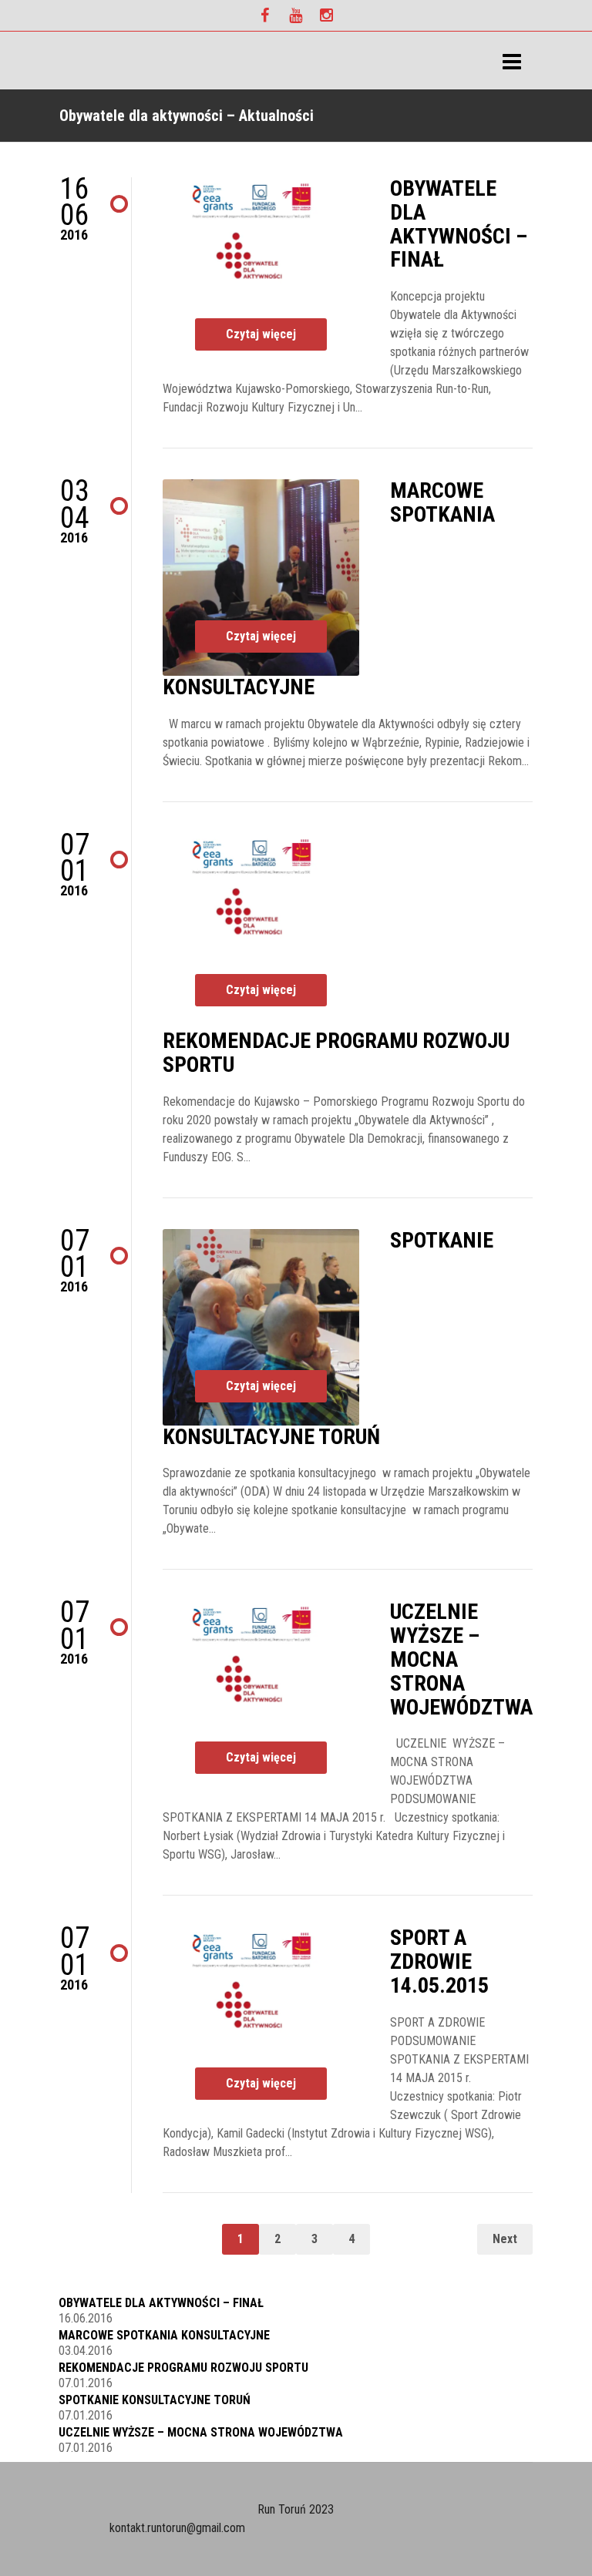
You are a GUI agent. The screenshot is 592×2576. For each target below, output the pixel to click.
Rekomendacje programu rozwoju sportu (336, 1053)
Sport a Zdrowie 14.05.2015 (439, 1961)
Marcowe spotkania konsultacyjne (164, 2335)
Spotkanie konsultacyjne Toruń (155, 2400)
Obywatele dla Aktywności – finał (459, 224)
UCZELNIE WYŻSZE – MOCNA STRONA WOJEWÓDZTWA (201, 2432)
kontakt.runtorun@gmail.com (177, 2528)
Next (505, 2239)
